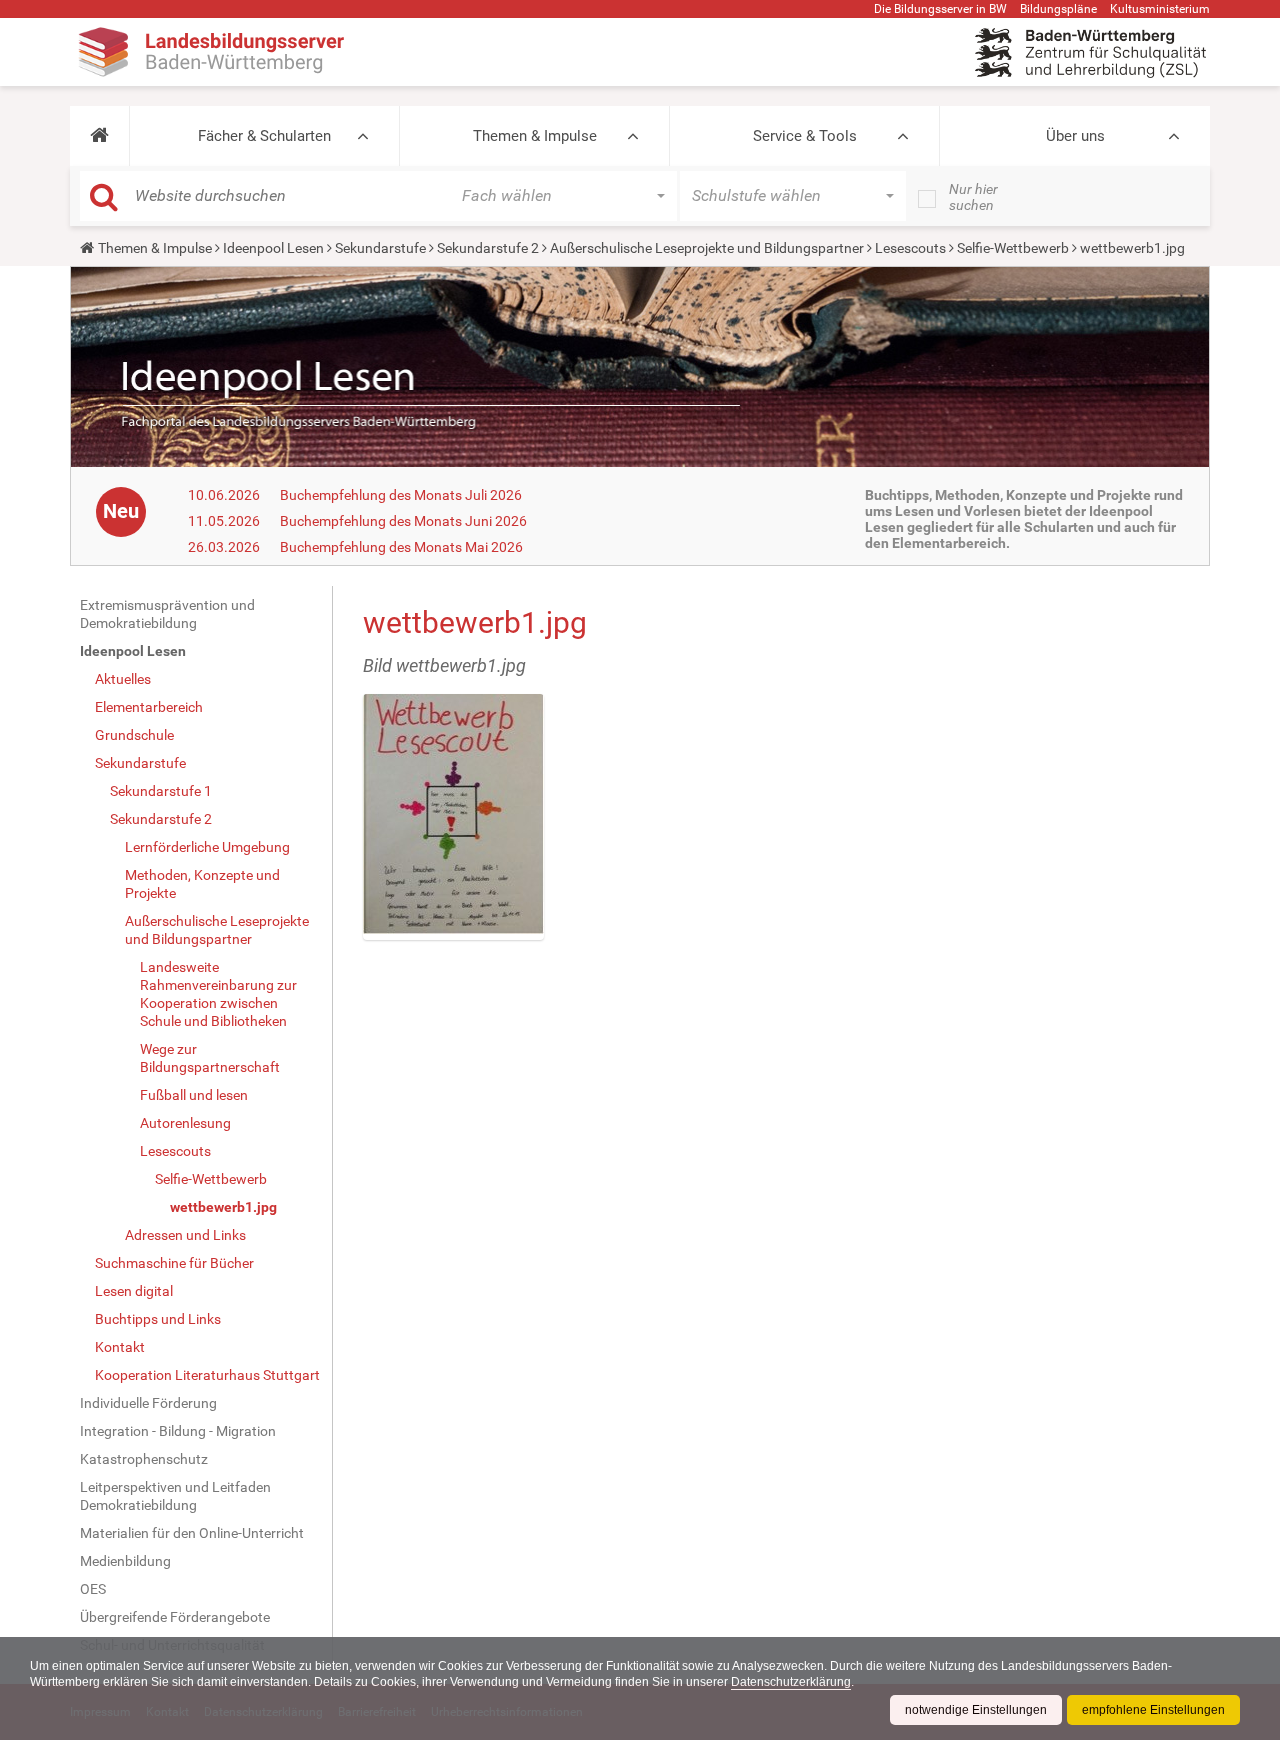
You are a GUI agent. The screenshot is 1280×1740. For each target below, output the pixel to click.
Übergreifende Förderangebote (175, 1617)
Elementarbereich (149, 707)
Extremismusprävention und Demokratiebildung (167, 614)
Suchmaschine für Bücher (174, 1263)
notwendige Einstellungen (976, 1710)
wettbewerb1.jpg (223, 1207)
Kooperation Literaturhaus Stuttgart (207, 1375)
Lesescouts (910, 248)
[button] (99, 136)
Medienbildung (125, 1561)
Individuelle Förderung (148, 1403)
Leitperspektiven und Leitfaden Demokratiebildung (175, 1496)
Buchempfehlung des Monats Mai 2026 (401, 547)
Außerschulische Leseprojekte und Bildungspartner (707, 248)
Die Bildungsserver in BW (940, 9)
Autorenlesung (185, 1123)
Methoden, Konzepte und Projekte (202, 884)
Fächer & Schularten (264, 136)
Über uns (1075, 136)
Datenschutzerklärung (791, 1682)
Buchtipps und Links (158, 1319)
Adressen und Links (185, 1235)
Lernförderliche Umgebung (207, 847)
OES (93, 1589)
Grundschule (134, 735)
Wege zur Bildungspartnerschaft (210, 1058)
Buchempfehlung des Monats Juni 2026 (403, 521)
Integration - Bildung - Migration (178, 1431)
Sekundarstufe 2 (488, 248)
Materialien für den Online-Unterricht (192, 1533)
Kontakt (120, 1347)
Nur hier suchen (973, 197)
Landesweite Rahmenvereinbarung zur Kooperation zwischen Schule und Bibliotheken (218, 994)
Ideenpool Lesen (273, 248)
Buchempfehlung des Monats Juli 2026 (401, 495)
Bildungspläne (1058, 9)
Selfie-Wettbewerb (1013, 248)
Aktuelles (123, 679)
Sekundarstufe (380, 248)
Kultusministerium (1160, 9)
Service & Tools (805, 136)
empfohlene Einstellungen (1153, 1710)
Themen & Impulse (535, 136)
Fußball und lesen (194, 1095)
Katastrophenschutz (144, 1459)
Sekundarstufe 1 (161, 791)
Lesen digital (134, 1291)
